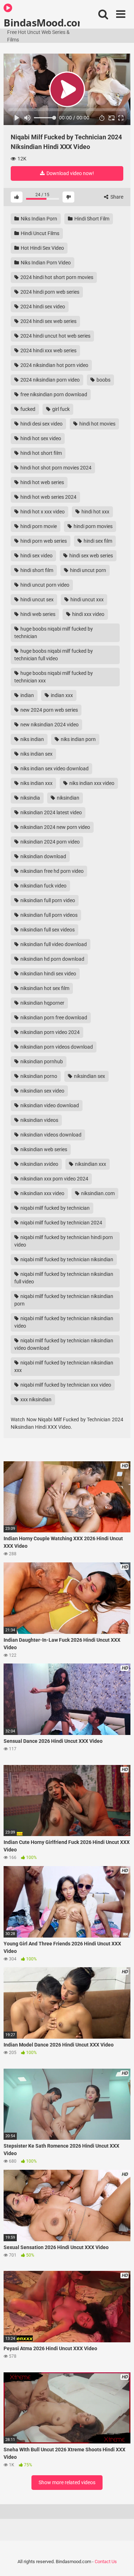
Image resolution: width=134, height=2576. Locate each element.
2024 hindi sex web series (48, 321)
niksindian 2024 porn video (49, 842)
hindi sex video (36, 556)
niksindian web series (43, 1149)
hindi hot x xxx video (42, 512)
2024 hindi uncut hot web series (55, 336)
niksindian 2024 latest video (51, 812)
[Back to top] (121, 2562)
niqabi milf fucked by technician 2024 (61, 1223)
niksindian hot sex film (44, 988)
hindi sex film (97, 541)
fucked (27, 409)
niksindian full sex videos (47, 930)
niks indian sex (36, 754)
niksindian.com (97, 1193)
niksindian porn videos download (56, 1047)
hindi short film (36, 570)
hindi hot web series (42, 482)
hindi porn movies (93, 526)
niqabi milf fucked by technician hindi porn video (64, 1241)
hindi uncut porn (88, 570)
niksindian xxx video (42, 1193)
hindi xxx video (88, 614)
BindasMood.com (42, 22)
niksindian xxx (90, 1164)
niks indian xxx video (91, 783)
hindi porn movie (38, 526)
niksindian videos (39, 1120)
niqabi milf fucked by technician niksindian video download (64, 1344)
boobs (103, 380)
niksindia (30, 798)
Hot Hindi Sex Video (42, 248)
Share (116, 197)
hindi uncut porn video (44, 585)
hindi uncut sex (36, 600)
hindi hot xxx (95, 512)
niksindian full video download (53, 944)
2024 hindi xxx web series (48, 350)
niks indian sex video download (54, 769)
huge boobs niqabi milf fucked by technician (54, 633)
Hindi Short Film (91, 219)
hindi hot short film (41, 453)
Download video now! (70, 173)
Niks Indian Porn (38, 219)
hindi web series (37, 614)
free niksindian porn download (53, 394)
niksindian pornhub (41, 1061)
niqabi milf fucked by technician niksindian (66, 1259)
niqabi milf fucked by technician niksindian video (64, 1322)
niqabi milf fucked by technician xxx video (65, 1385)
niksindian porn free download (53, 1018)
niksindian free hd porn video (51, 871)
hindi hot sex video (40, 438)
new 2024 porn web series (49, 710)
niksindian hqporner (42, 1003)
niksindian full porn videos (48, 915)
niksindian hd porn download (52, 959)
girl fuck (60, 409)
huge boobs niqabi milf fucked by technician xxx (54, 677)
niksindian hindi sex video (48, 974)
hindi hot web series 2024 (48, 497)
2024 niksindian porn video (49, 380)
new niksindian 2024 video (49, 725)
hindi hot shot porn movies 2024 (55, 468)
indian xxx (61, 695)
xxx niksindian (35, 1399)
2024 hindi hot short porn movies (56, 277)
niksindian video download (49, 1105)
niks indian (32, 739)
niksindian (68, 798)
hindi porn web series (43, 541)
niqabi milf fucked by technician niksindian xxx (64, 1366)
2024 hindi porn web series (49, 292)
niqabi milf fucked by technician (54, 1208)
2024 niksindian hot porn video (54, 365)
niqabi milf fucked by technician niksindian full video (64, 1278)
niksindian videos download (50, 1135)
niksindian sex (89, 1076)
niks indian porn (78, 739)
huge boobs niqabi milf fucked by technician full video (54, 655)
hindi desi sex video (41, 424)
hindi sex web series (91, 556)
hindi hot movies (97, 424)
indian (27, 695)
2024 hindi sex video (42, 307)
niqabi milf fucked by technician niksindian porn (64, 1300)
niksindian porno (38, 1076)
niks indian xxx (36, 783)
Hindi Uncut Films (39, 233)
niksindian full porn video (47, 900)
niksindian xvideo (39, 1164)
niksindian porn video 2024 (49, 1032)
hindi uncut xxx (86, 600)
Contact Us (106, 2562)
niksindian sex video (42, 1091)
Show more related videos (67, 2482)
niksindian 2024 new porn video (55, 827)
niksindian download (43, 856)
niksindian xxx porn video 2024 (54, 1179)
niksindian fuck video (43, 886)
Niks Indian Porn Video (45, 263)
